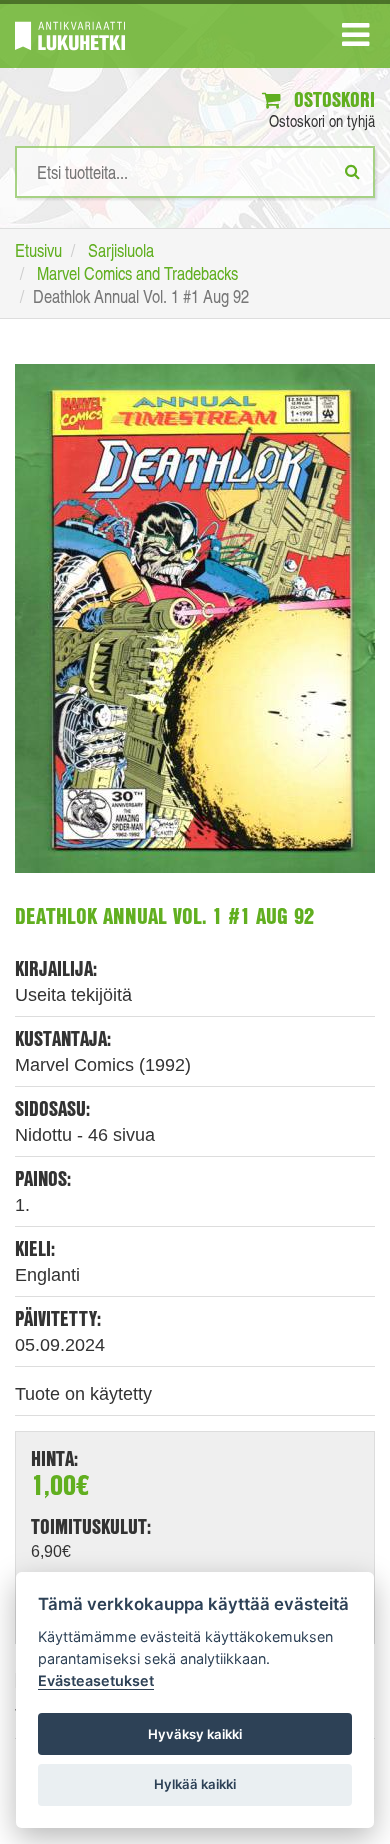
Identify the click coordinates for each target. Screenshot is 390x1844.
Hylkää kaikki (195, 1784)
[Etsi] (352, 171)
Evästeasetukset (96, 1680)
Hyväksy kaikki (195, 1734)
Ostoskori (332, 99)
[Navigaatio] (355, 39)
